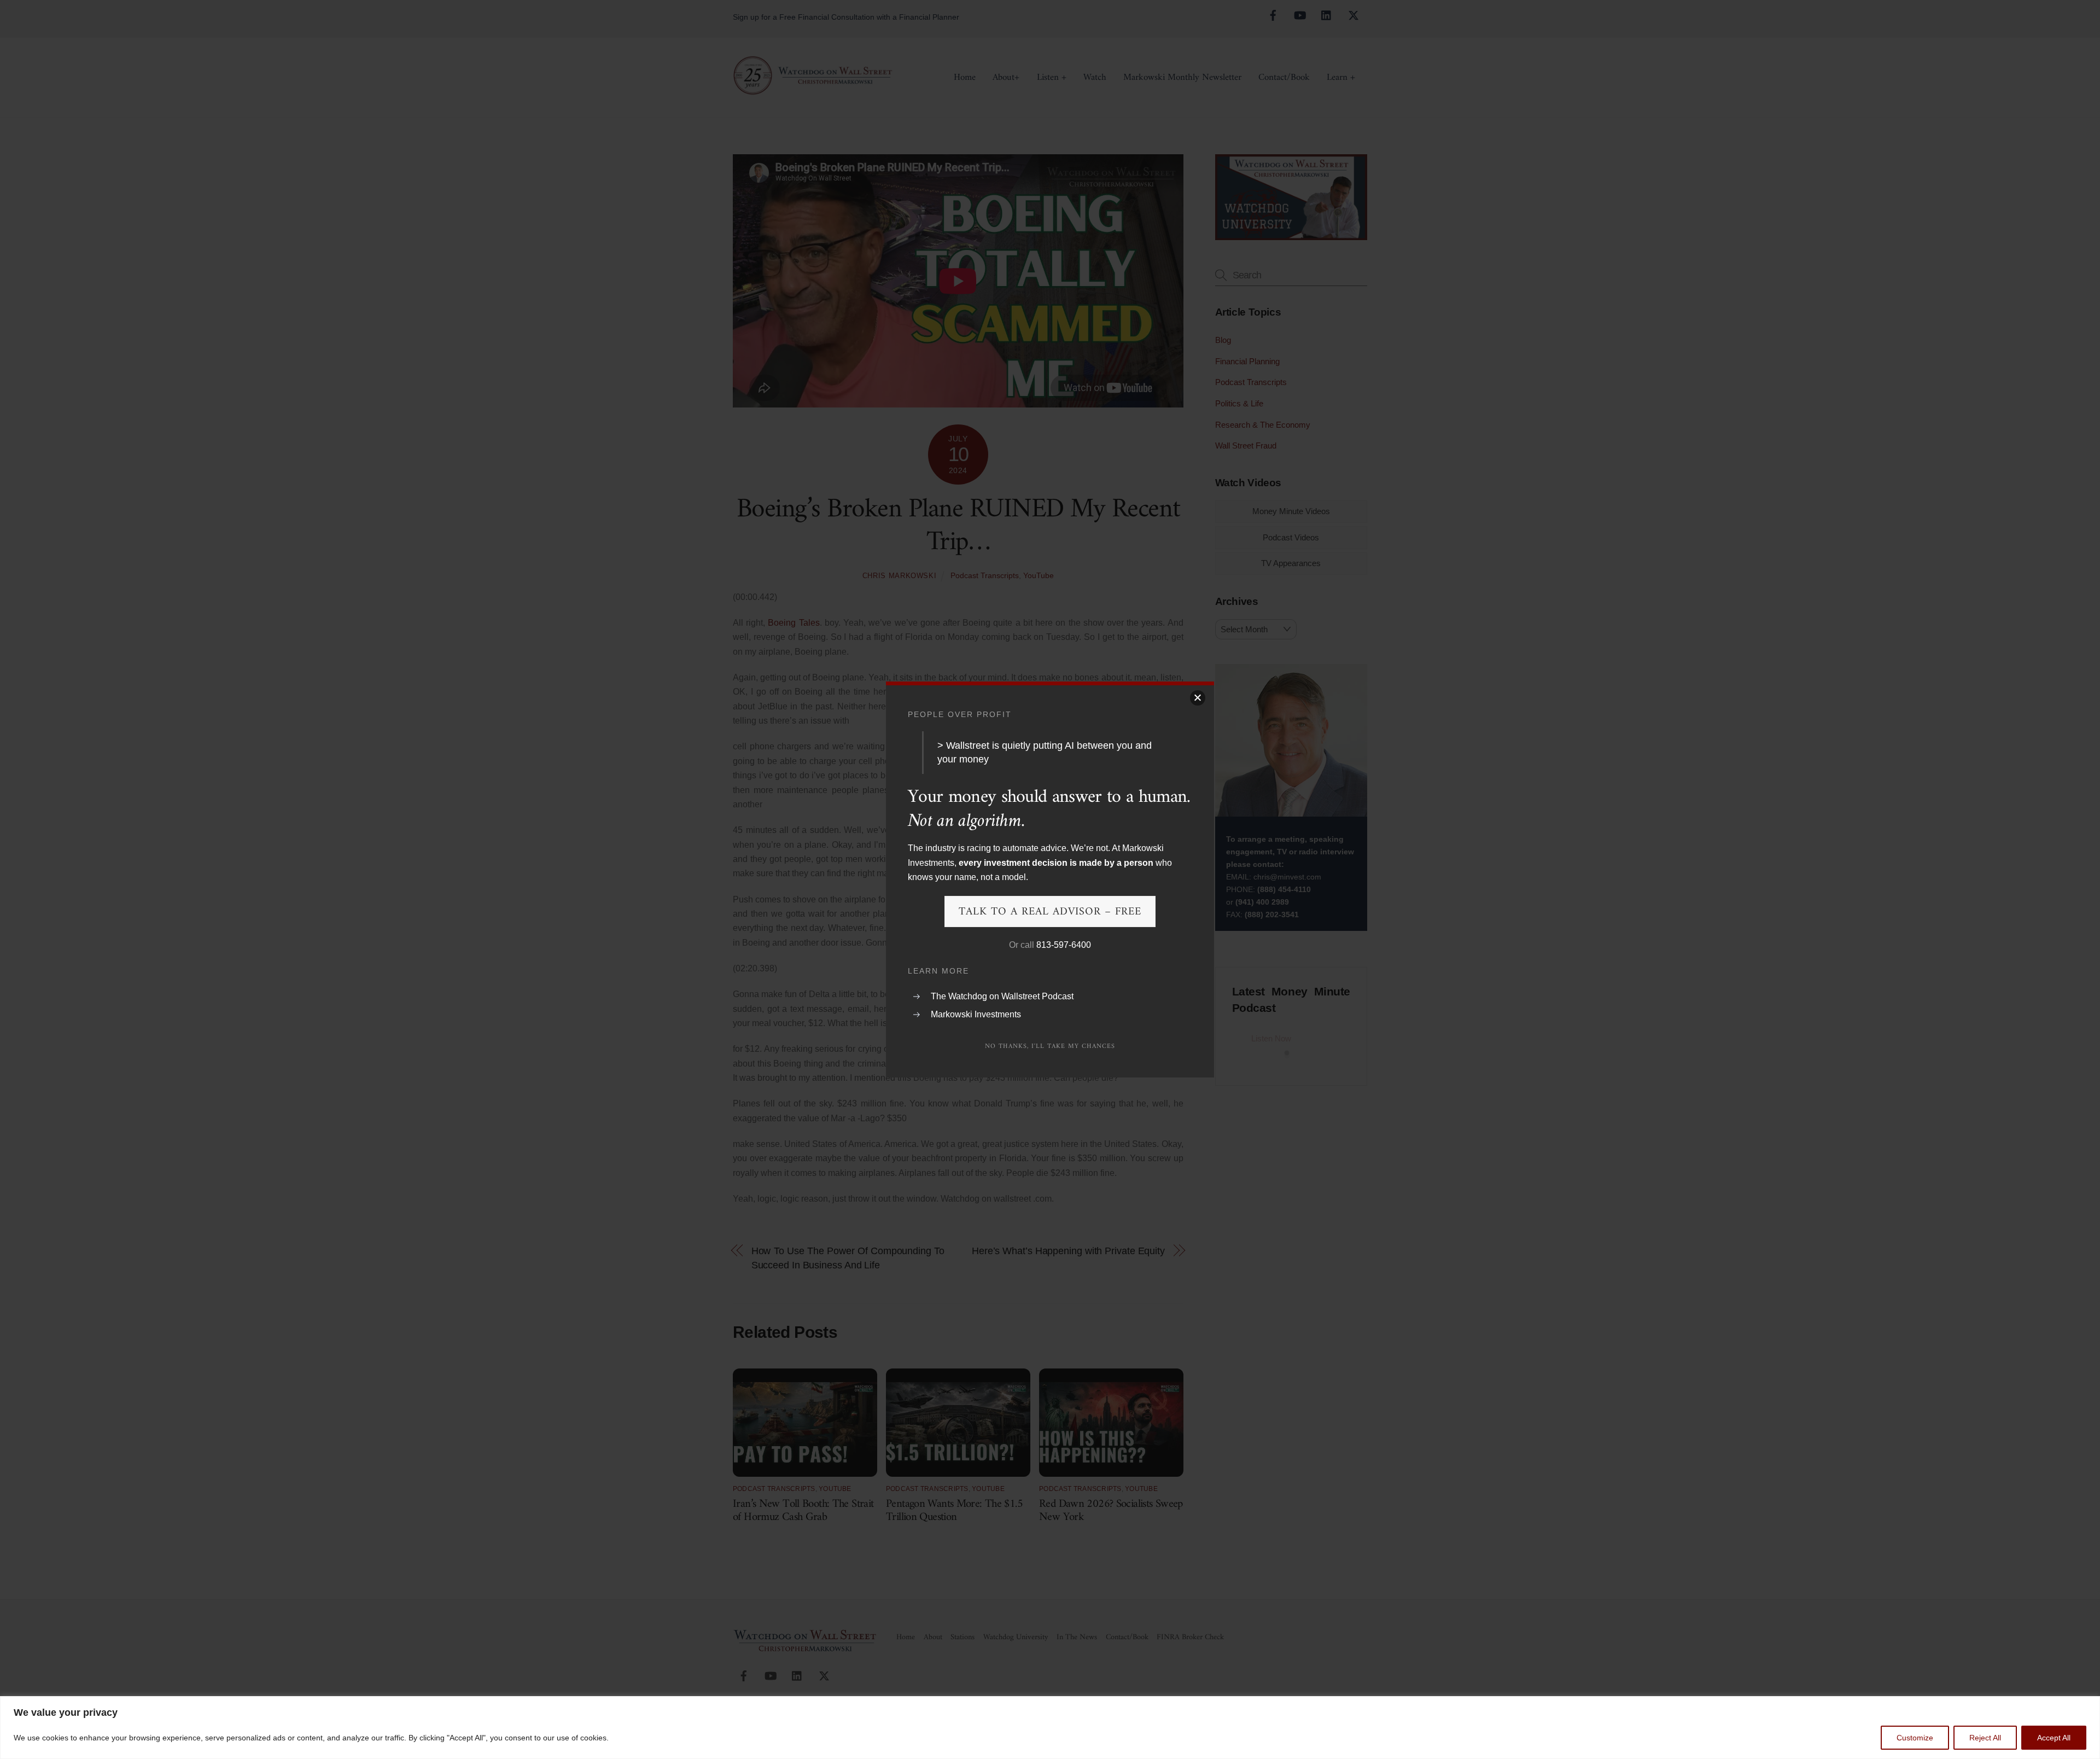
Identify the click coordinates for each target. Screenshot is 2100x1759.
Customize (1915, 1738)
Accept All (2054, 1738)
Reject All (1985, 1738)
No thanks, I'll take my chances (1050, 1047)
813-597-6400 (1064, 945)
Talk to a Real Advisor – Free (1050, 912)
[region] (1050, 1728)
